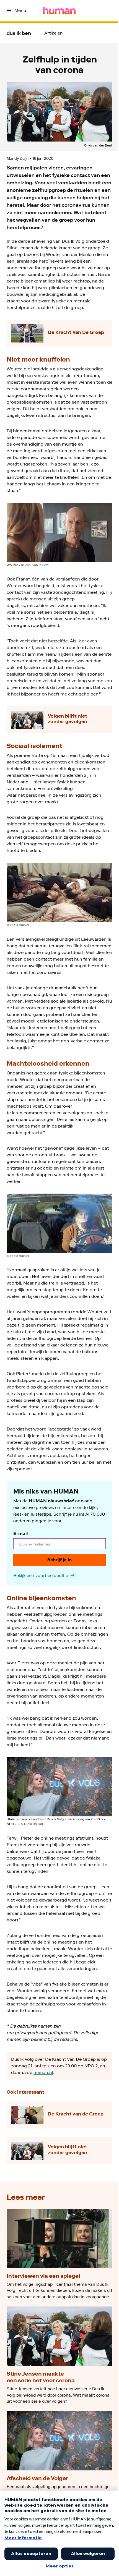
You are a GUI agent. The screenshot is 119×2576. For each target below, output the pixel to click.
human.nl (43, 2072)
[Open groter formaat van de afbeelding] (59, 533)
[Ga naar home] (59, 11)
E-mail (20, 1533)
